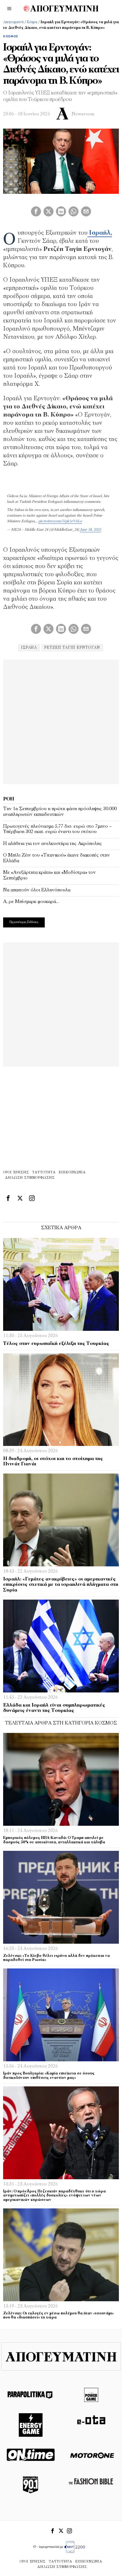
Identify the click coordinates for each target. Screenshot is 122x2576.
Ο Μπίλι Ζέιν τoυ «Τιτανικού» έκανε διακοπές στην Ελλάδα (56, 858)
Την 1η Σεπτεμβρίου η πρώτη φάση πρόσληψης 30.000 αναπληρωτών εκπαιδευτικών (60, 812)
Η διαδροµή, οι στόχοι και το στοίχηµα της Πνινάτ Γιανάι (53, 1462)
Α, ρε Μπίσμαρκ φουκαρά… (31, 902)
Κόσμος (32, 22)
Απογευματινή (13, 22)
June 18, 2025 (91, 530)
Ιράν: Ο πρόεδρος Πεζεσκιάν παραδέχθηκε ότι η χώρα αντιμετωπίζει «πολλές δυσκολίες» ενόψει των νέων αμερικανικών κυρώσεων (54, 2196)
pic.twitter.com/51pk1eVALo (60, 521)
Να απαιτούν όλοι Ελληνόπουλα (37, 890)
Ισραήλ (29, 648)
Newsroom (83, 114)
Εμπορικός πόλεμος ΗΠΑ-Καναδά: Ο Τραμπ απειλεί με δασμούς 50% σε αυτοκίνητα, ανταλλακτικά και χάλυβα (54, 1840)
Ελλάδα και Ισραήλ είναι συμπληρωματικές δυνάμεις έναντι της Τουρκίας (54, 1708)
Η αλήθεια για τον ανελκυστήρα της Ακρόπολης (53, 844)
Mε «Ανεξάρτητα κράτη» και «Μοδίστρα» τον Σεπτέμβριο (49, 875)
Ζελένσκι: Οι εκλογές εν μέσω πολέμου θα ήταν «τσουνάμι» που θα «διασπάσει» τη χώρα (58, 2316)
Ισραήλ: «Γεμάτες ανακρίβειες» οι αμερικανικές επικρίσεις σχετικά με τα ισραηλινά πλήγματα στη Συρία (61, 1585)
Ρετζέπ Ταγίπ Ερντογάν (72, 648)
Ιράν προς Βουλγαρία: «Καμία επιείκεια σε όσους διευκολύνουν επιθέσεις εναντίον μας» (49, 2076)
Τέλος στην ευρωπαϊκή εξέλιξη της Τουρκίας (56, 1344)
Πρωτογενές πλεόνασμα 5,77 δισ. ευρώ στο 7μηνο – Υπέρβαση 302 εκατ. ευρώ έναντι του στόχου (57, 829)
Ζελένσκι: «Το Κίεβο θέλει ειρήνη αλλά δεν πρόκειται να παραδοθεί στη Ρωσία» (56, 1958)
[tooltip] (36, 211)
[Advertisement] (61, 721)
